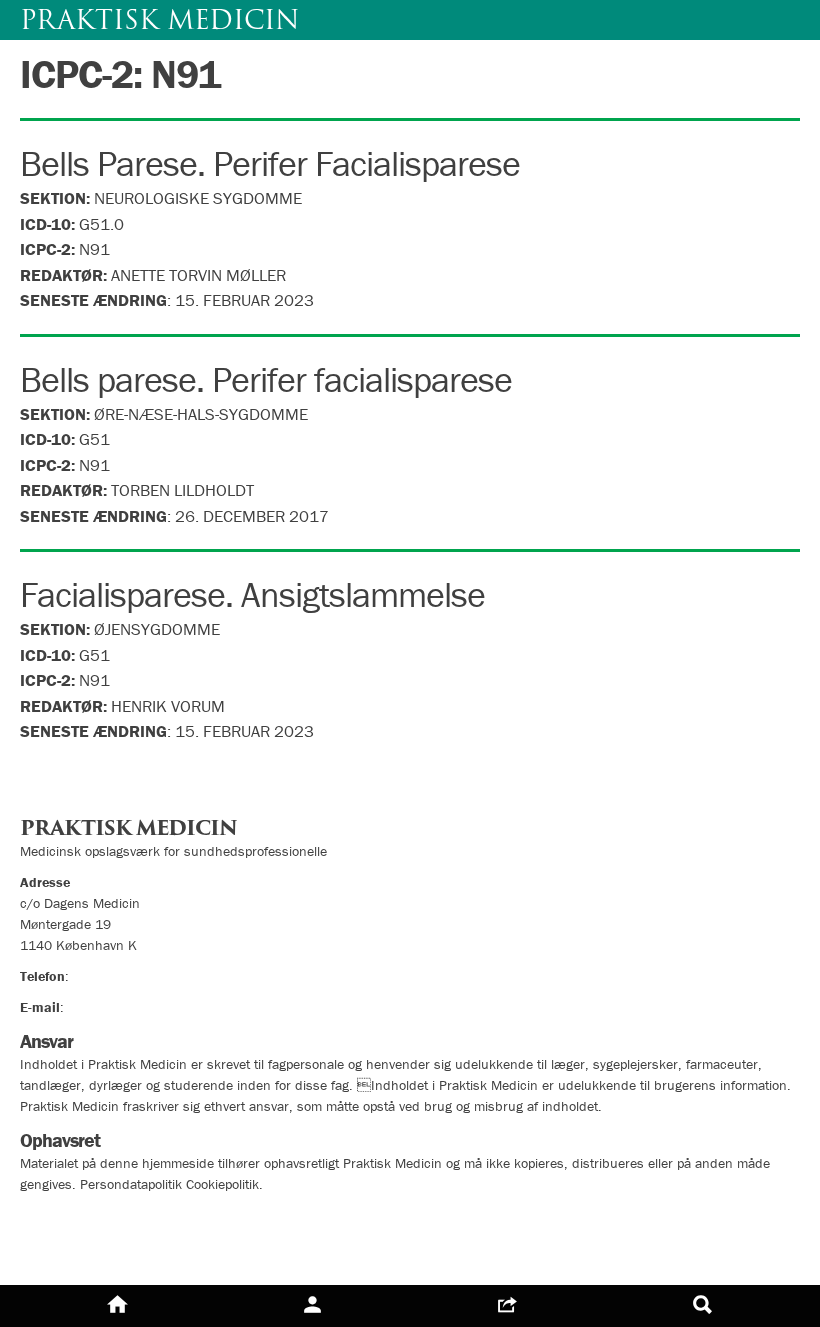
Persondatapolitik (89, 1217)
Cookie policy (72, 1253)
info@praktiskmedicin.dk (140, 1007)
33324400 (105, 976)
